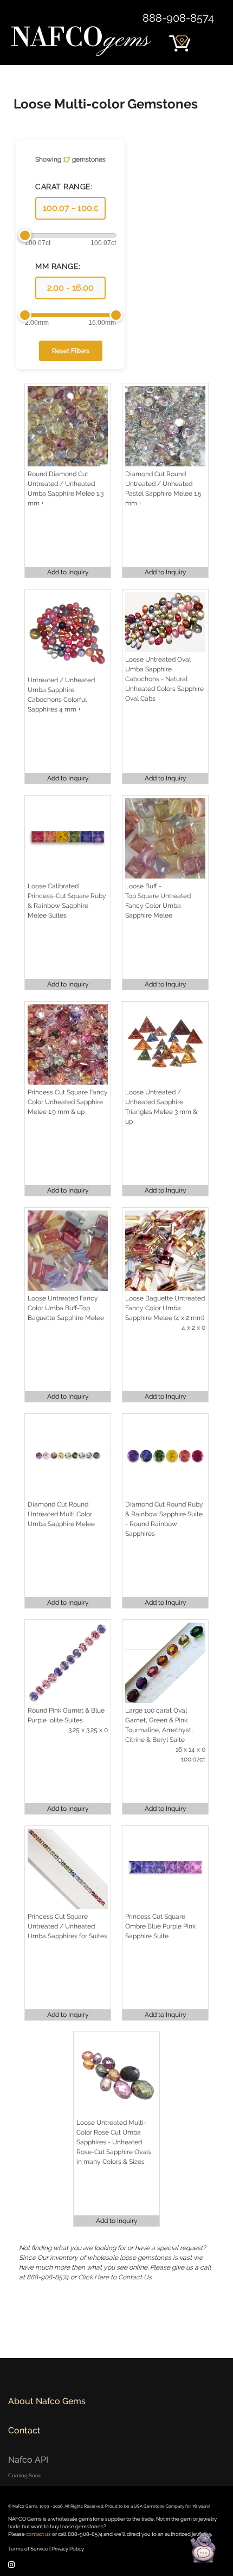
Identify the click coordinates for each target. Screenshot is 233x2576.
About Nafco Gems (47, 2401)
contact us (38, 2534)
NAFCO (80, 39)
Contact (24, 2430)
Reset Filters (71, 351)
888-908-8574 (178, 18)
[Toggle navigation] (210, 38)
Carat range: (64, 187)
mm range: (58, 266)
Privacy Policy (68, 2549)
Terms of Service (28, 2549)
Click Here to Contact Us (115, 2277)
